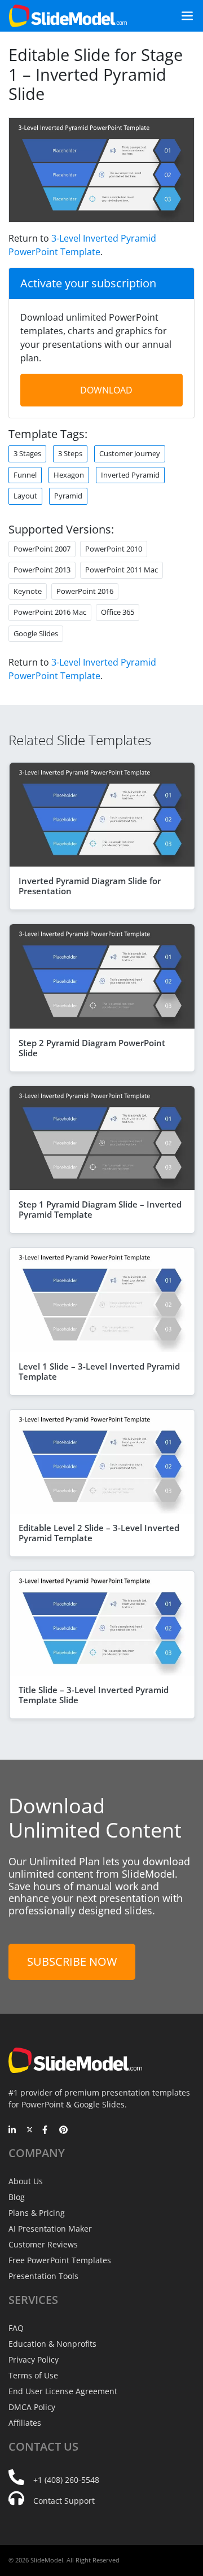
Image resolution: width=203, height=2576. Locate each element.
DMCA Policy (32, 2407)
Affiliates (25, 2423)
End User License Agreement (63, 2391)
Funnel (25, 475)
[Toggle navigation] (183, 16)
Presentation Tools (43, 2276)
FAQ (16, 2328)
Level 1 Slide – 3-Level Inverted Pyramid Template (99, 1371)
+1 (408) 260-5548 (66, 2480)
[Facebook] (47, 2131)
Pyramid (68, 496)
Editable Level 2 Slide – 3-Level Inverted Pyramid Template (99, 1533)
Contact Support (64, 2501)
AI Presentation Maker (50, 2229)
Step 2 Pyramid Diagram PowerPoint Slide (92, 1048)
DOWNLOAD (106, 390)
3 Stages (27, 453)
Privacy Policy (34, 2359)
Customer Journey (130, 453)
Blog (17, 2197)
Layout (25, 496)
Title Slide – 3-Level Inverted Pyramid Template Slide (94, 1695)
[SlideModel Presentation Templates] (68, 16)
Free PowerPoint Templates (60, 2260)
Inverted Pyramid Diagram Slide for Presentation (90, 886)
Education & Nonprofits (52, 2344)
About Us (26, 2181)
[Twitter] (30, 2131)
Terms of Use (33, 2375)
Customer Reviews (43, 2244)
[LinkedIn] (13, 2131)
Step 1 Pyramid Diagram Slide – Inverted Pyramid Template (100, 1209)
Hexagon (69, 475)
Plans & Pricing (37, 2213)
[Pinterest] (63, 2131)
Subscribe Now (72, 1961)
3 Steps (70, 453)
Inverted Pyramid (130, 475)
